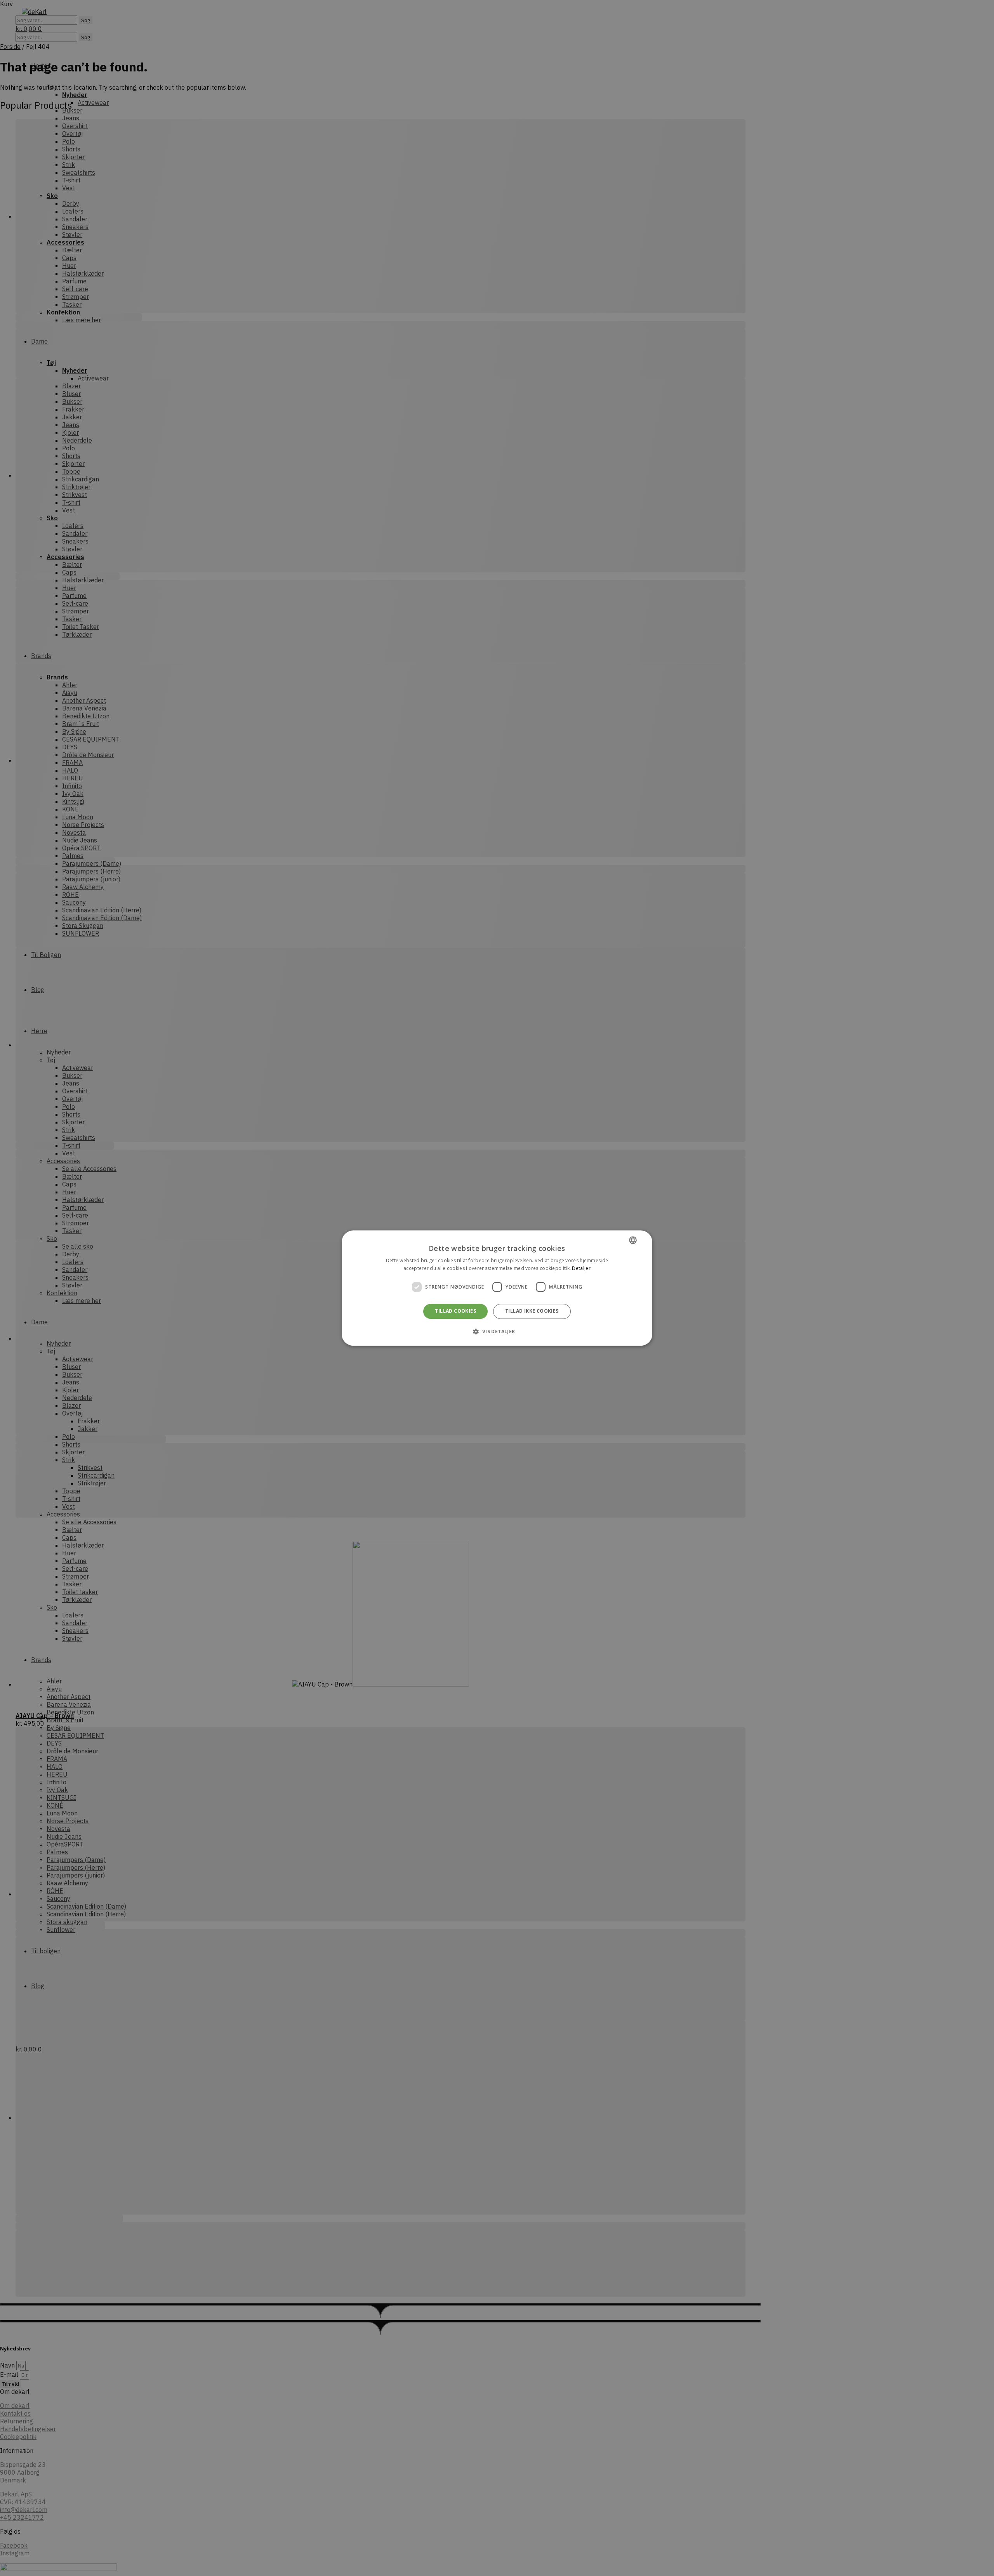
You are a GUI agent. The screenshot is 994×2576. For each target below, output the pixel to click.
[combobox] (633, 1240)
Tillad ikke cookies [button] (532, 1311)
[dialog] (497, 1288)
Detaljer (581, 1268)
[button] (497, 1331)
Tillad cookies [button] (455, 1311)
